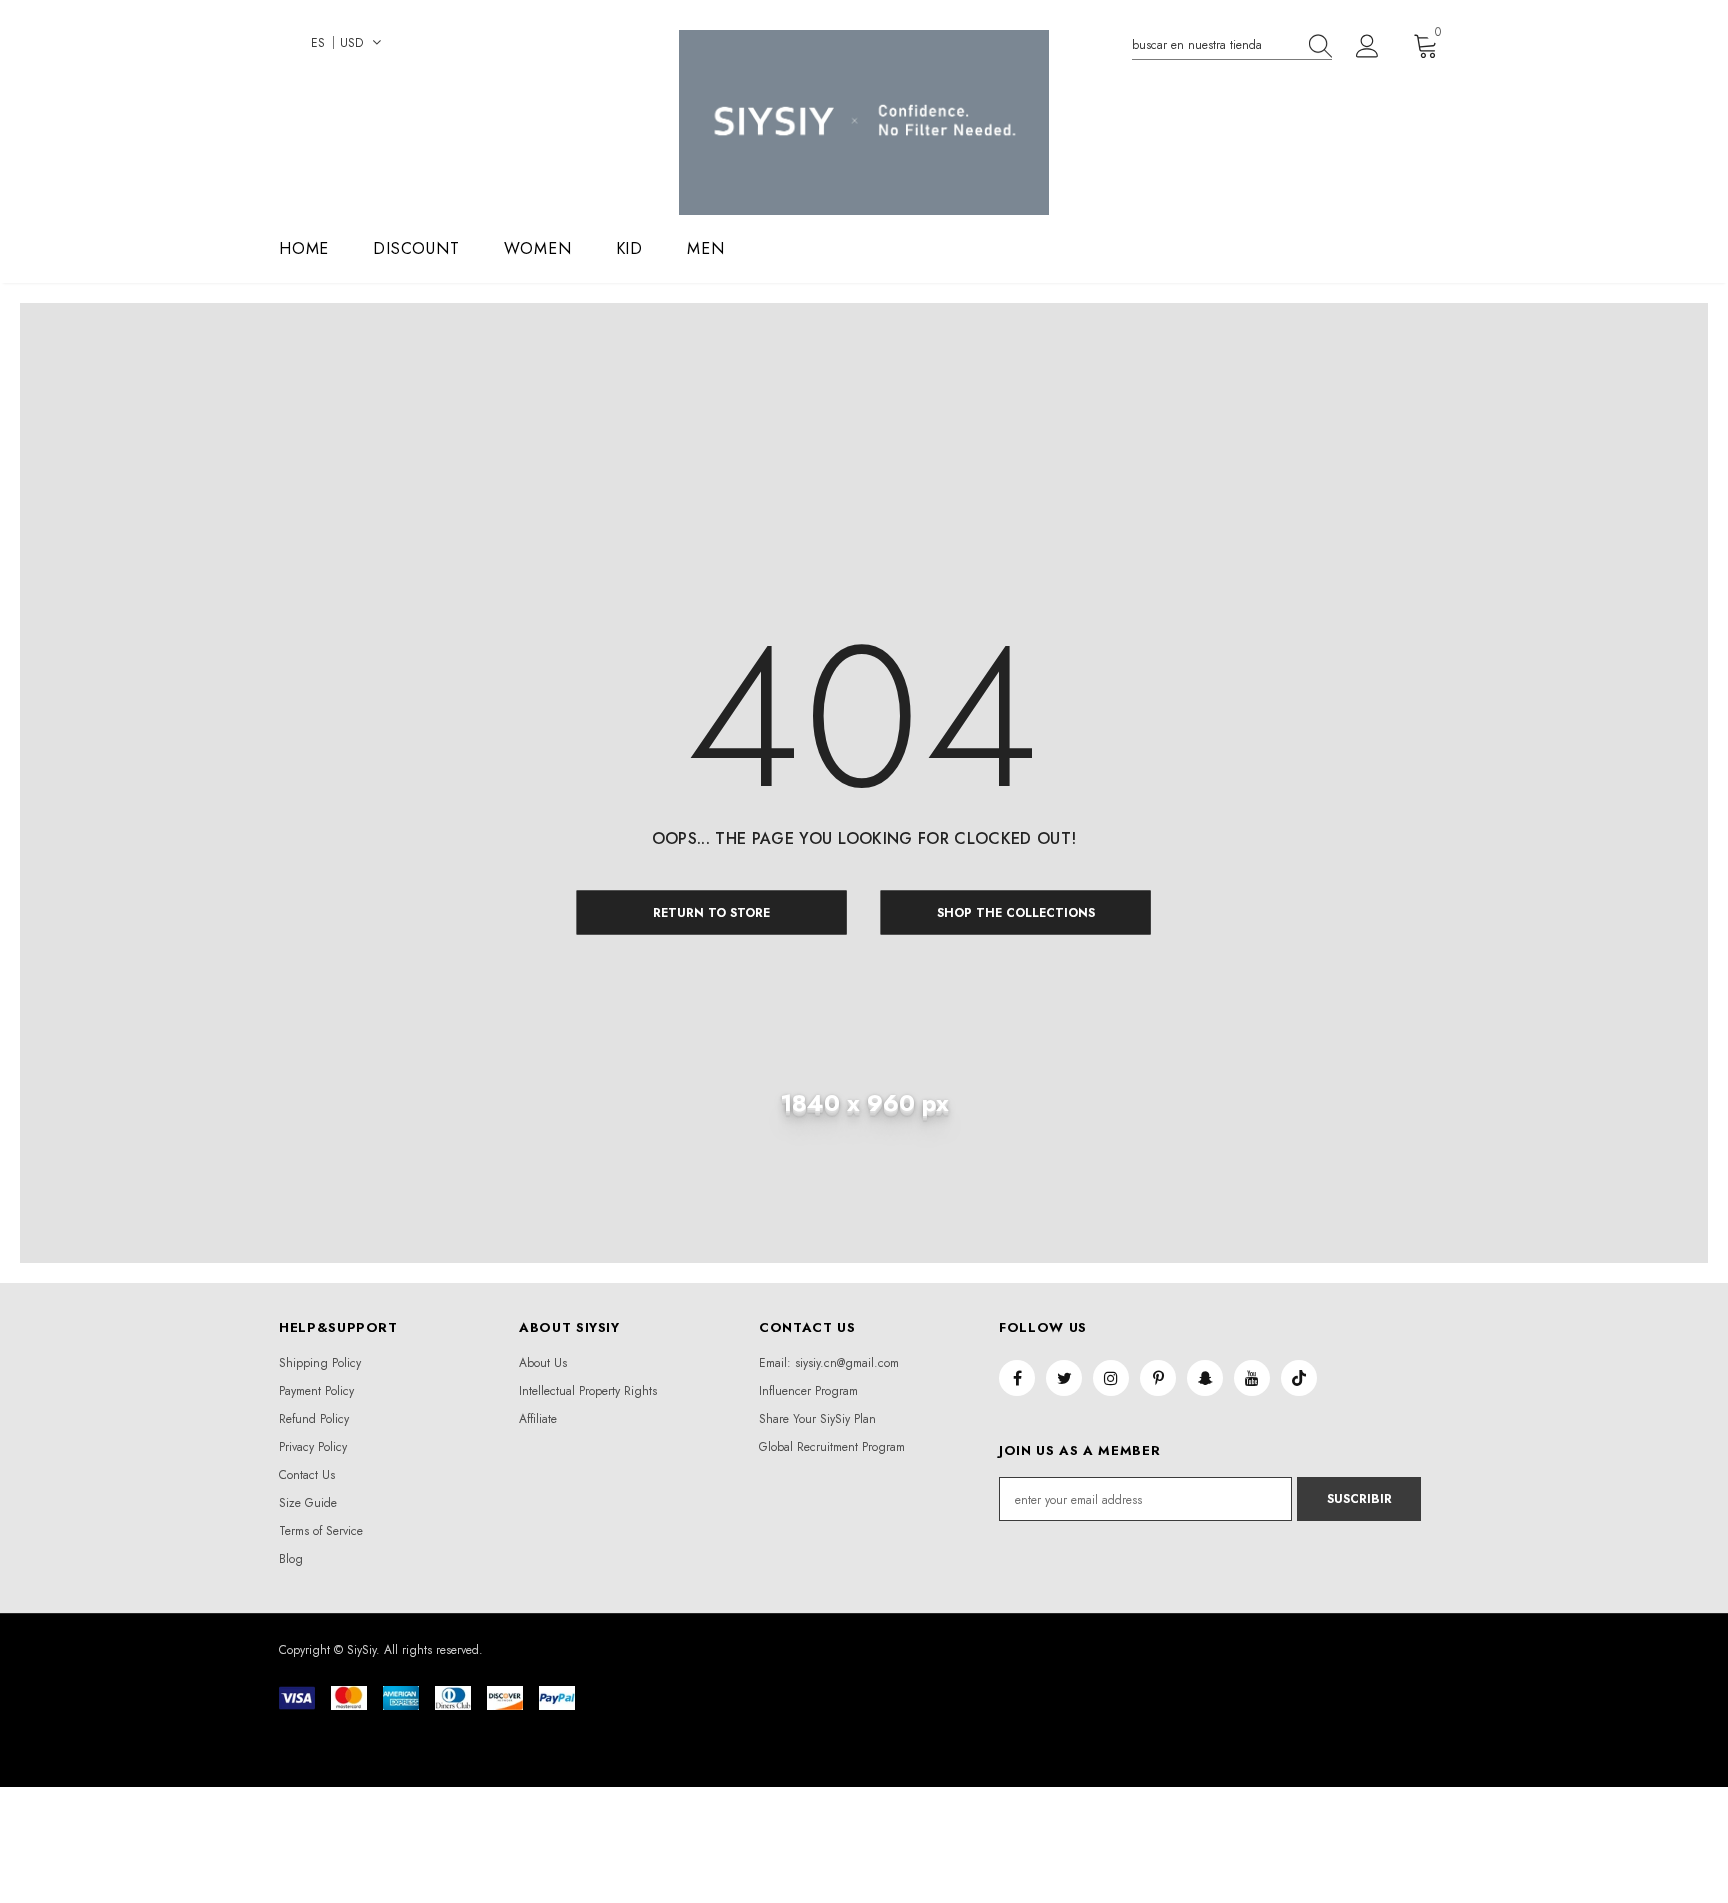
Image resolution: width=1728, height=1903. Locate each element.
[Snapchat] (1205, 1378)
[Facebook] (1017, 1378)
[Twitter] (1064, 1378)
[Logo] (864, 122)
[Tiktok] (1299, 1378)
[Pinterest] (1158, 1378)
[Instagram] (1111, 1378)
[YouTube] (1252, 1378)
